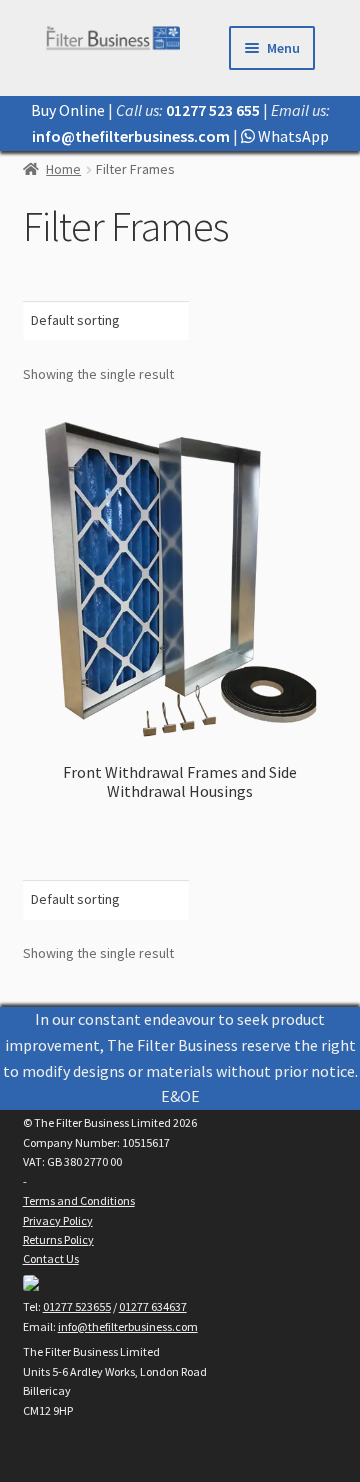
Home (63, 169)
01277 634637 (153, 1306)
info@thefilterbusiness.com (128, 1326)
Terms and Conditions (79, 1200)
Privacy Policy (58, 1220)
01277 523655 (77, 1306)
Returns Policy (58, 1239)
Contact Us (51, 1258)
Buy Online (68, 110)
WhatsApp (292, 136)
